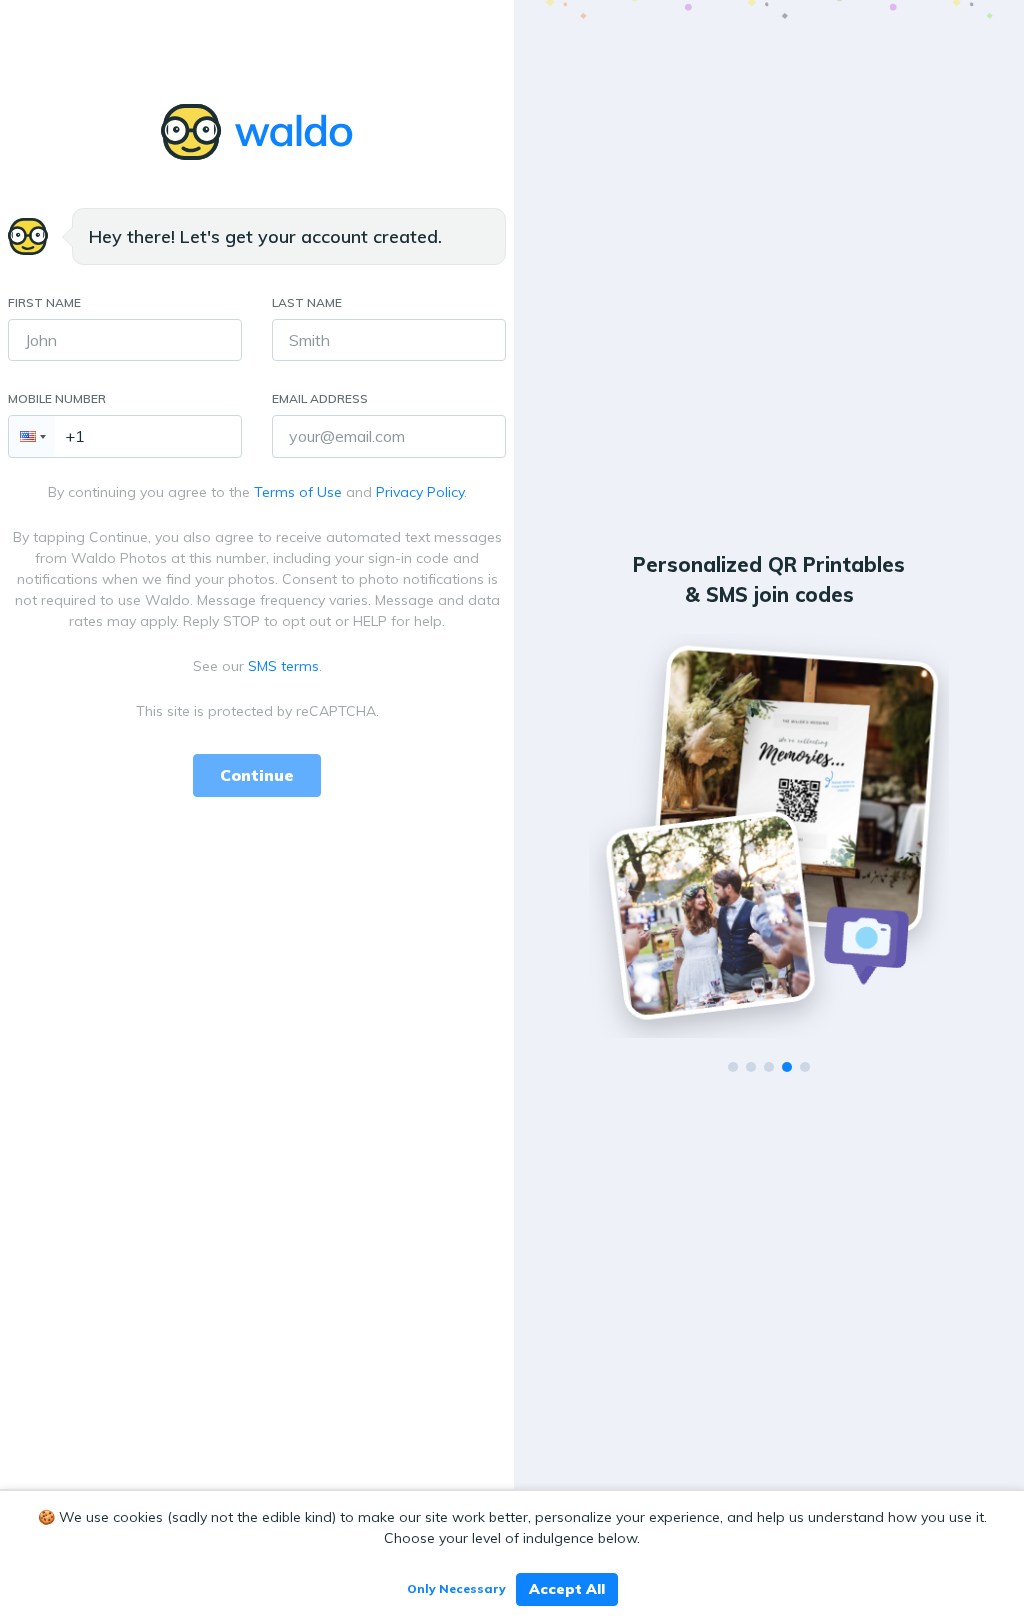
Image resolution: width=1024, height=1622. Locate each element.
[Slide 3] (769, 1067)
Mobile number (57, 398)
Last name (307, 302)
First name (44, 302)
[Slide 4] (787, 1067)
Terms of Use (298, 492)
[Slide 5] (805, 1067)
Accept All (567, 1589)
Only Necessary (456, 1588)
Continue (257, 775)
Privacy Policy (420, 492)
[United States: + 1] (32, 436)
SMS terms (283, 666)
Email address (320, 398)
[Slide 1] (733, 1067)
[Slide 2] (751, 1067)
